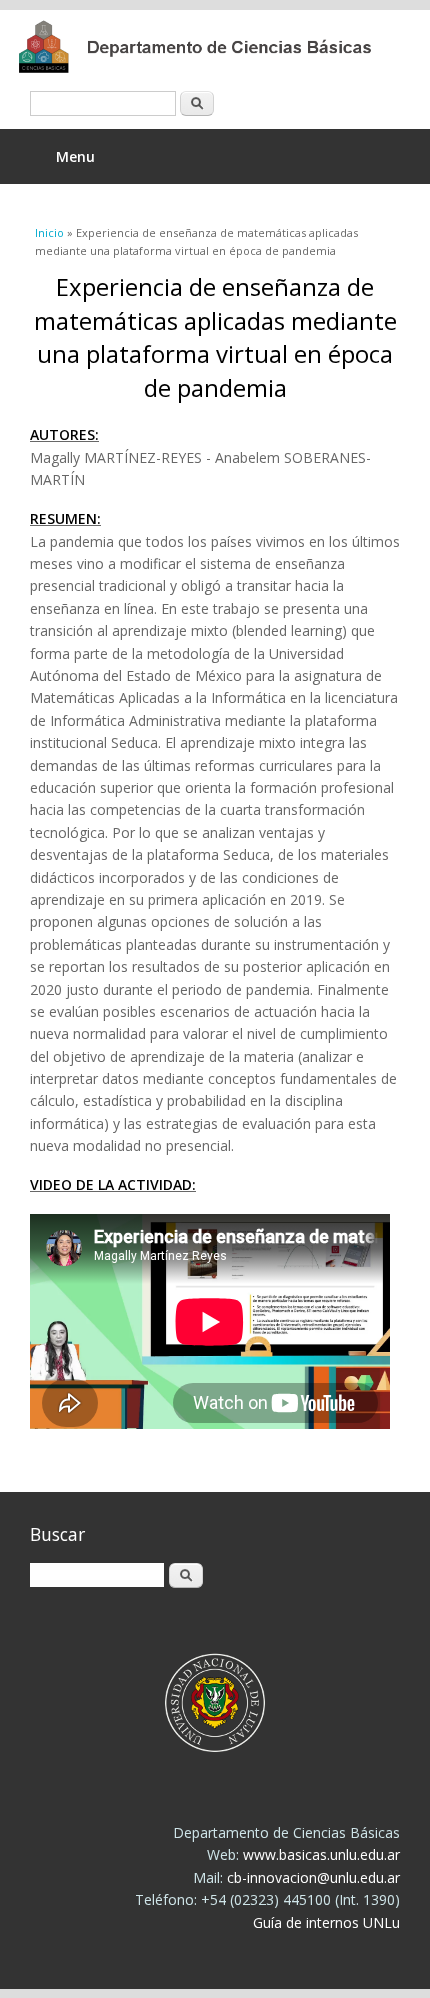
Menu (75, 156)
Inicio (49, 232)
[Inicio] (200, 47)
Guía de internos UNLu (326, 1922)
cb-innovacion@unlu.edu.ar (313, 1877)
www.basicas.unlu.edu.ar (321, 1854)
